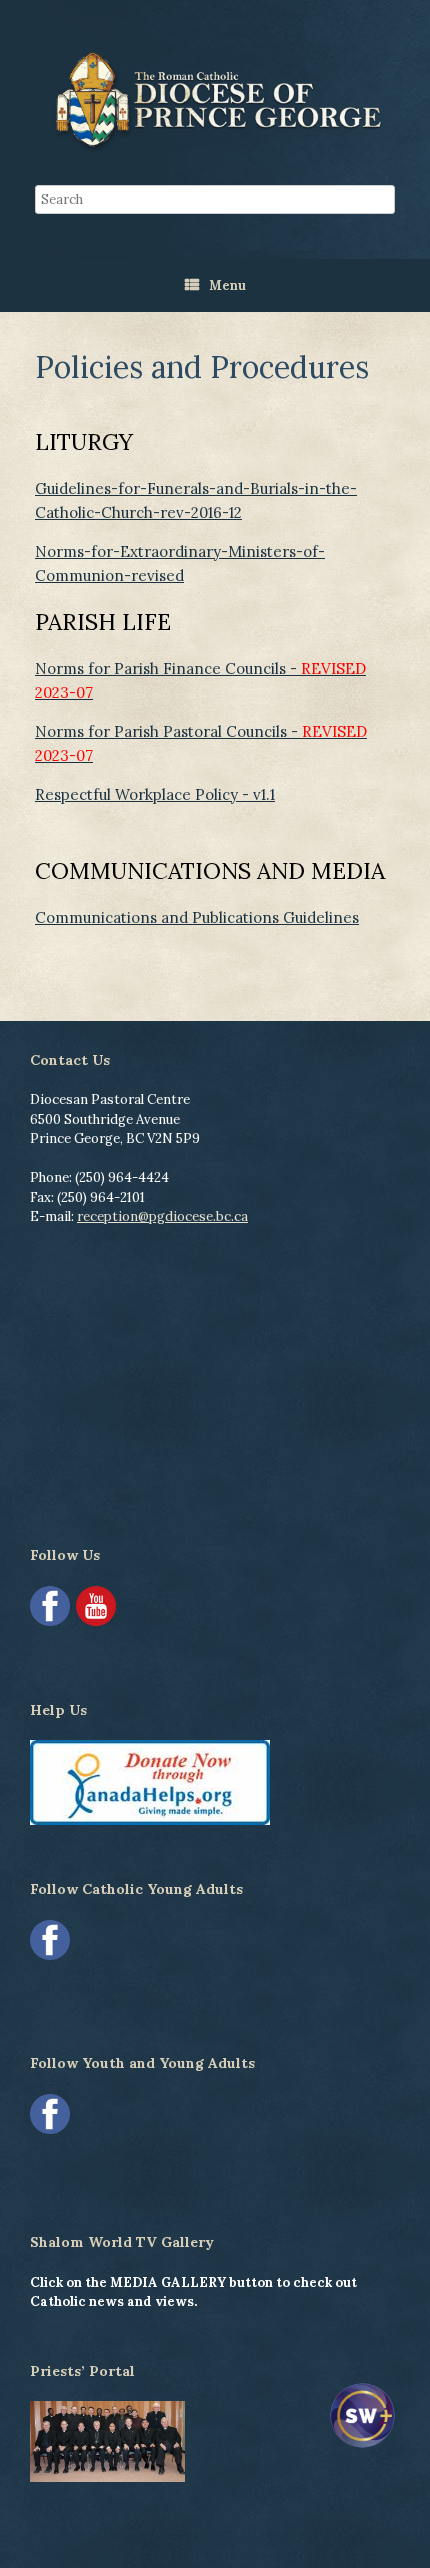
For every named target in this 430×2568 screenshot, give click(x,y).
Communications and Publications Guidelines (197, 917)
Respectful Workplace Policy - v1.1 (155, 794)
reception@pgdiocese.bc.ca (162, 1216)
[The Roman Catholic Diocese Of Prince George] (215, 100)
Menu (227, 285)
